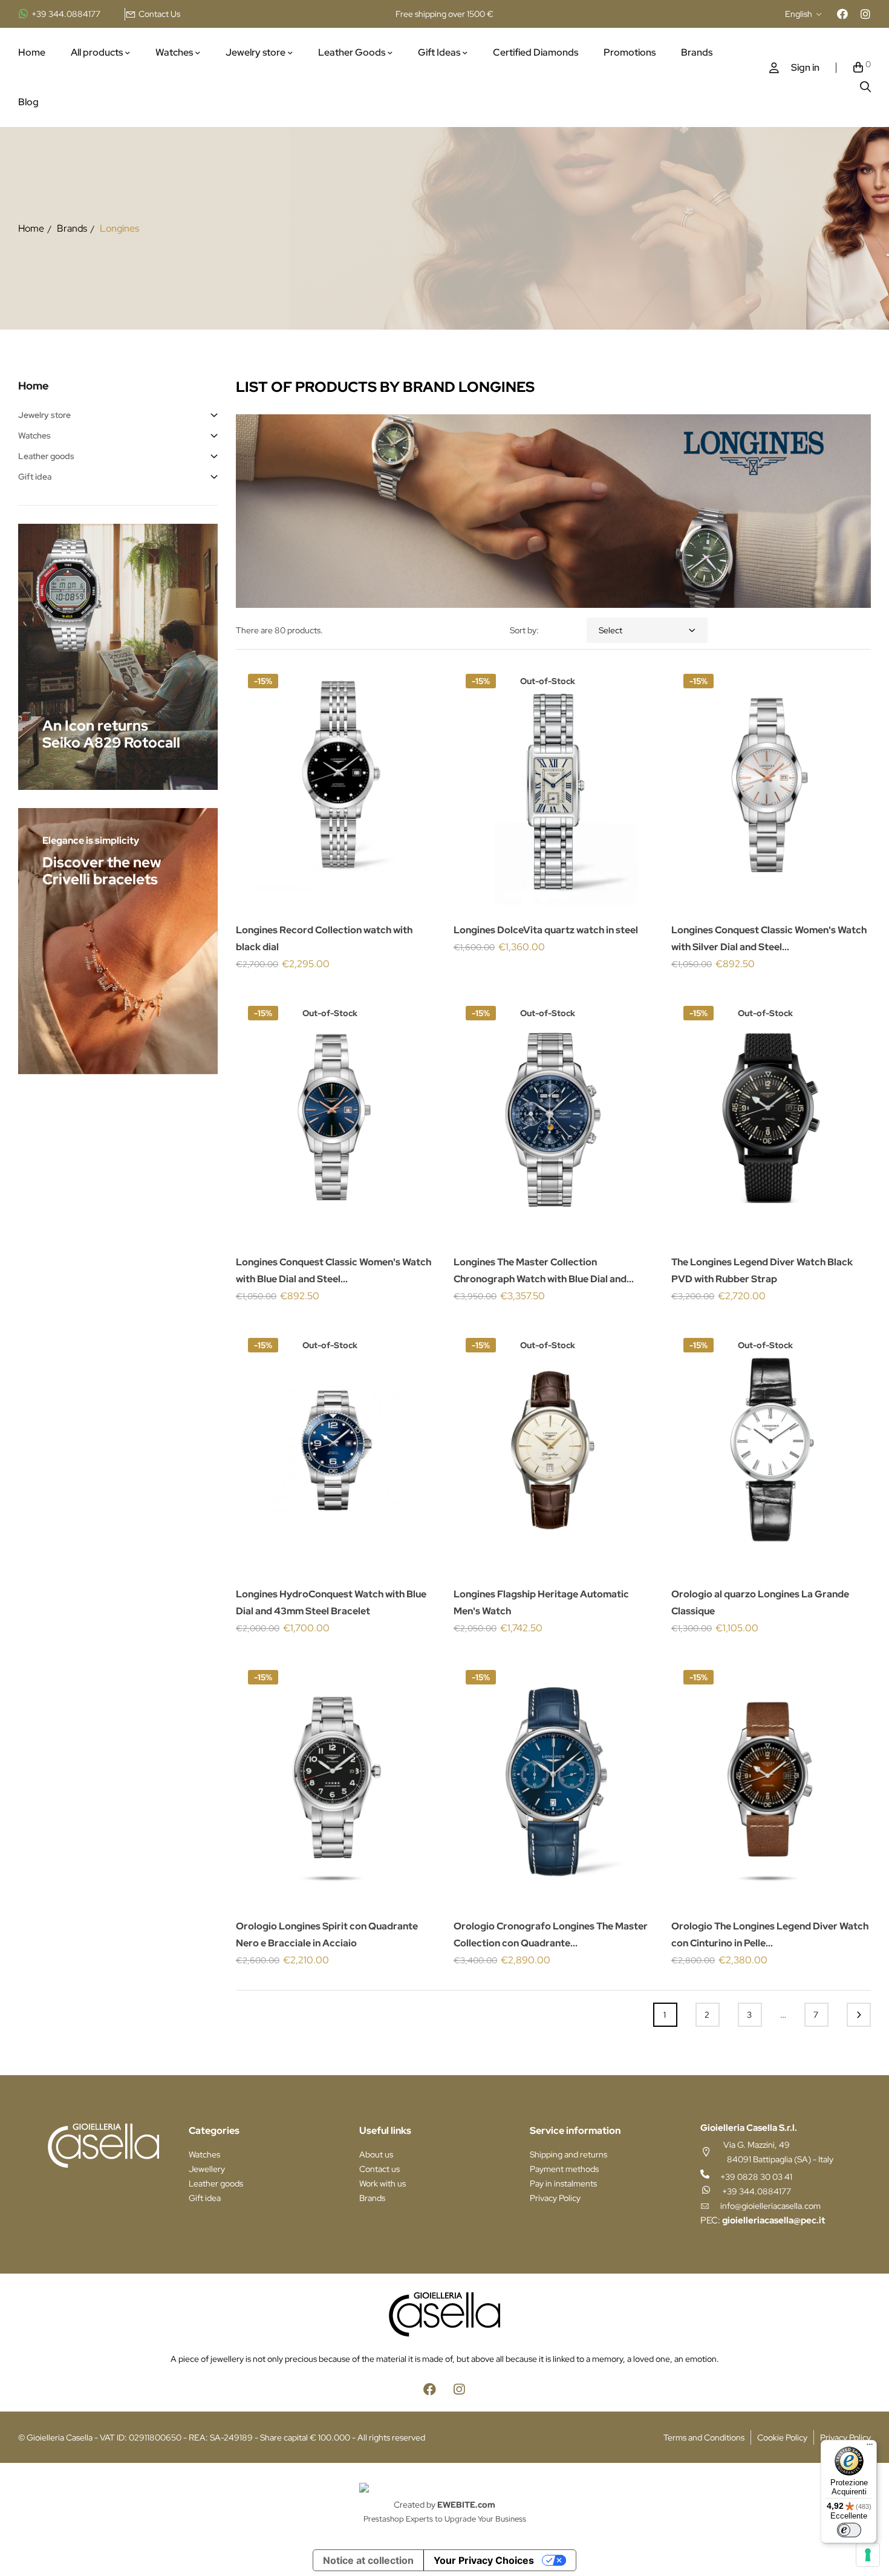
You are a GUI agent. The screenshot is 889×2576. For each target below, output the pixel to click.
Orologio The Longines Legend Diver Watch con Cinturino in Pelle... (770, 1935)
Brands (372, 2198)
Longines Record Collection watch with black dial (324, 938)
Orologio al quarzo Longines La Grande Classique (760, 1603)
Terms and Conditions (704, 2437)
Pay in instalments (563, 2183)
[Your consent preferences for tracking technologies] (868, 2555)
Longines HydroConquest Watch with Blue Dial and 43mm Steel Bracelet (331, 1603)
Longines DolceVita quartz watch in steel (546, 930)
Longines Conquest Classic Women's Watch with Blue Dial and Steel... (334, 1270)
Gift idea (35, 477)
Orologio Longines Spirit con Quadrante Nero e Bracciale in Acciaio (327, 1935)
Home (34, 386)
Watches (34, 435)
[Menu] (870, 2447)
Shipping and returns (568, 2154)
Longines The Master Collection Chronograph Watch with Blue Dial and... (544, 1270)
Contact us (379, 2169)
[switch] (849, 2530)
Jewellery (207, 2169)
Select (611, 630)
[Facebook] (842, 14)
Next (859, 2015)
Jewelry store (44, 415)
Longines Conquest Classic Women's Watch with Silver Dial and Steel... (769, 938)
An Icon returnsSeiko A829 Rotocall (111, 734)
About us (376, 2154)
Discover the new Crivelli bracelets (102, 871)
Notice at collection (368, 2560)
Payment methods (564, 2169)
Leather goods (46, 456)
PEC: (763, 2220)
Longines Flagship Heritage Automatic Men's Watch (541, 1603)
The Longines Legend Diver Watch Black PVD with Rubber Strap (762, 1270)
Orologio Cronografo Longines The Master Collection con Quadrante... (551, 1935)
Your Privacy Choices (484, 2560)
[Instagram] (865, 14)
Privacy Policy (555, 2198)
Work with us (383, 2183)
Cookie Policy (782, 2437)
